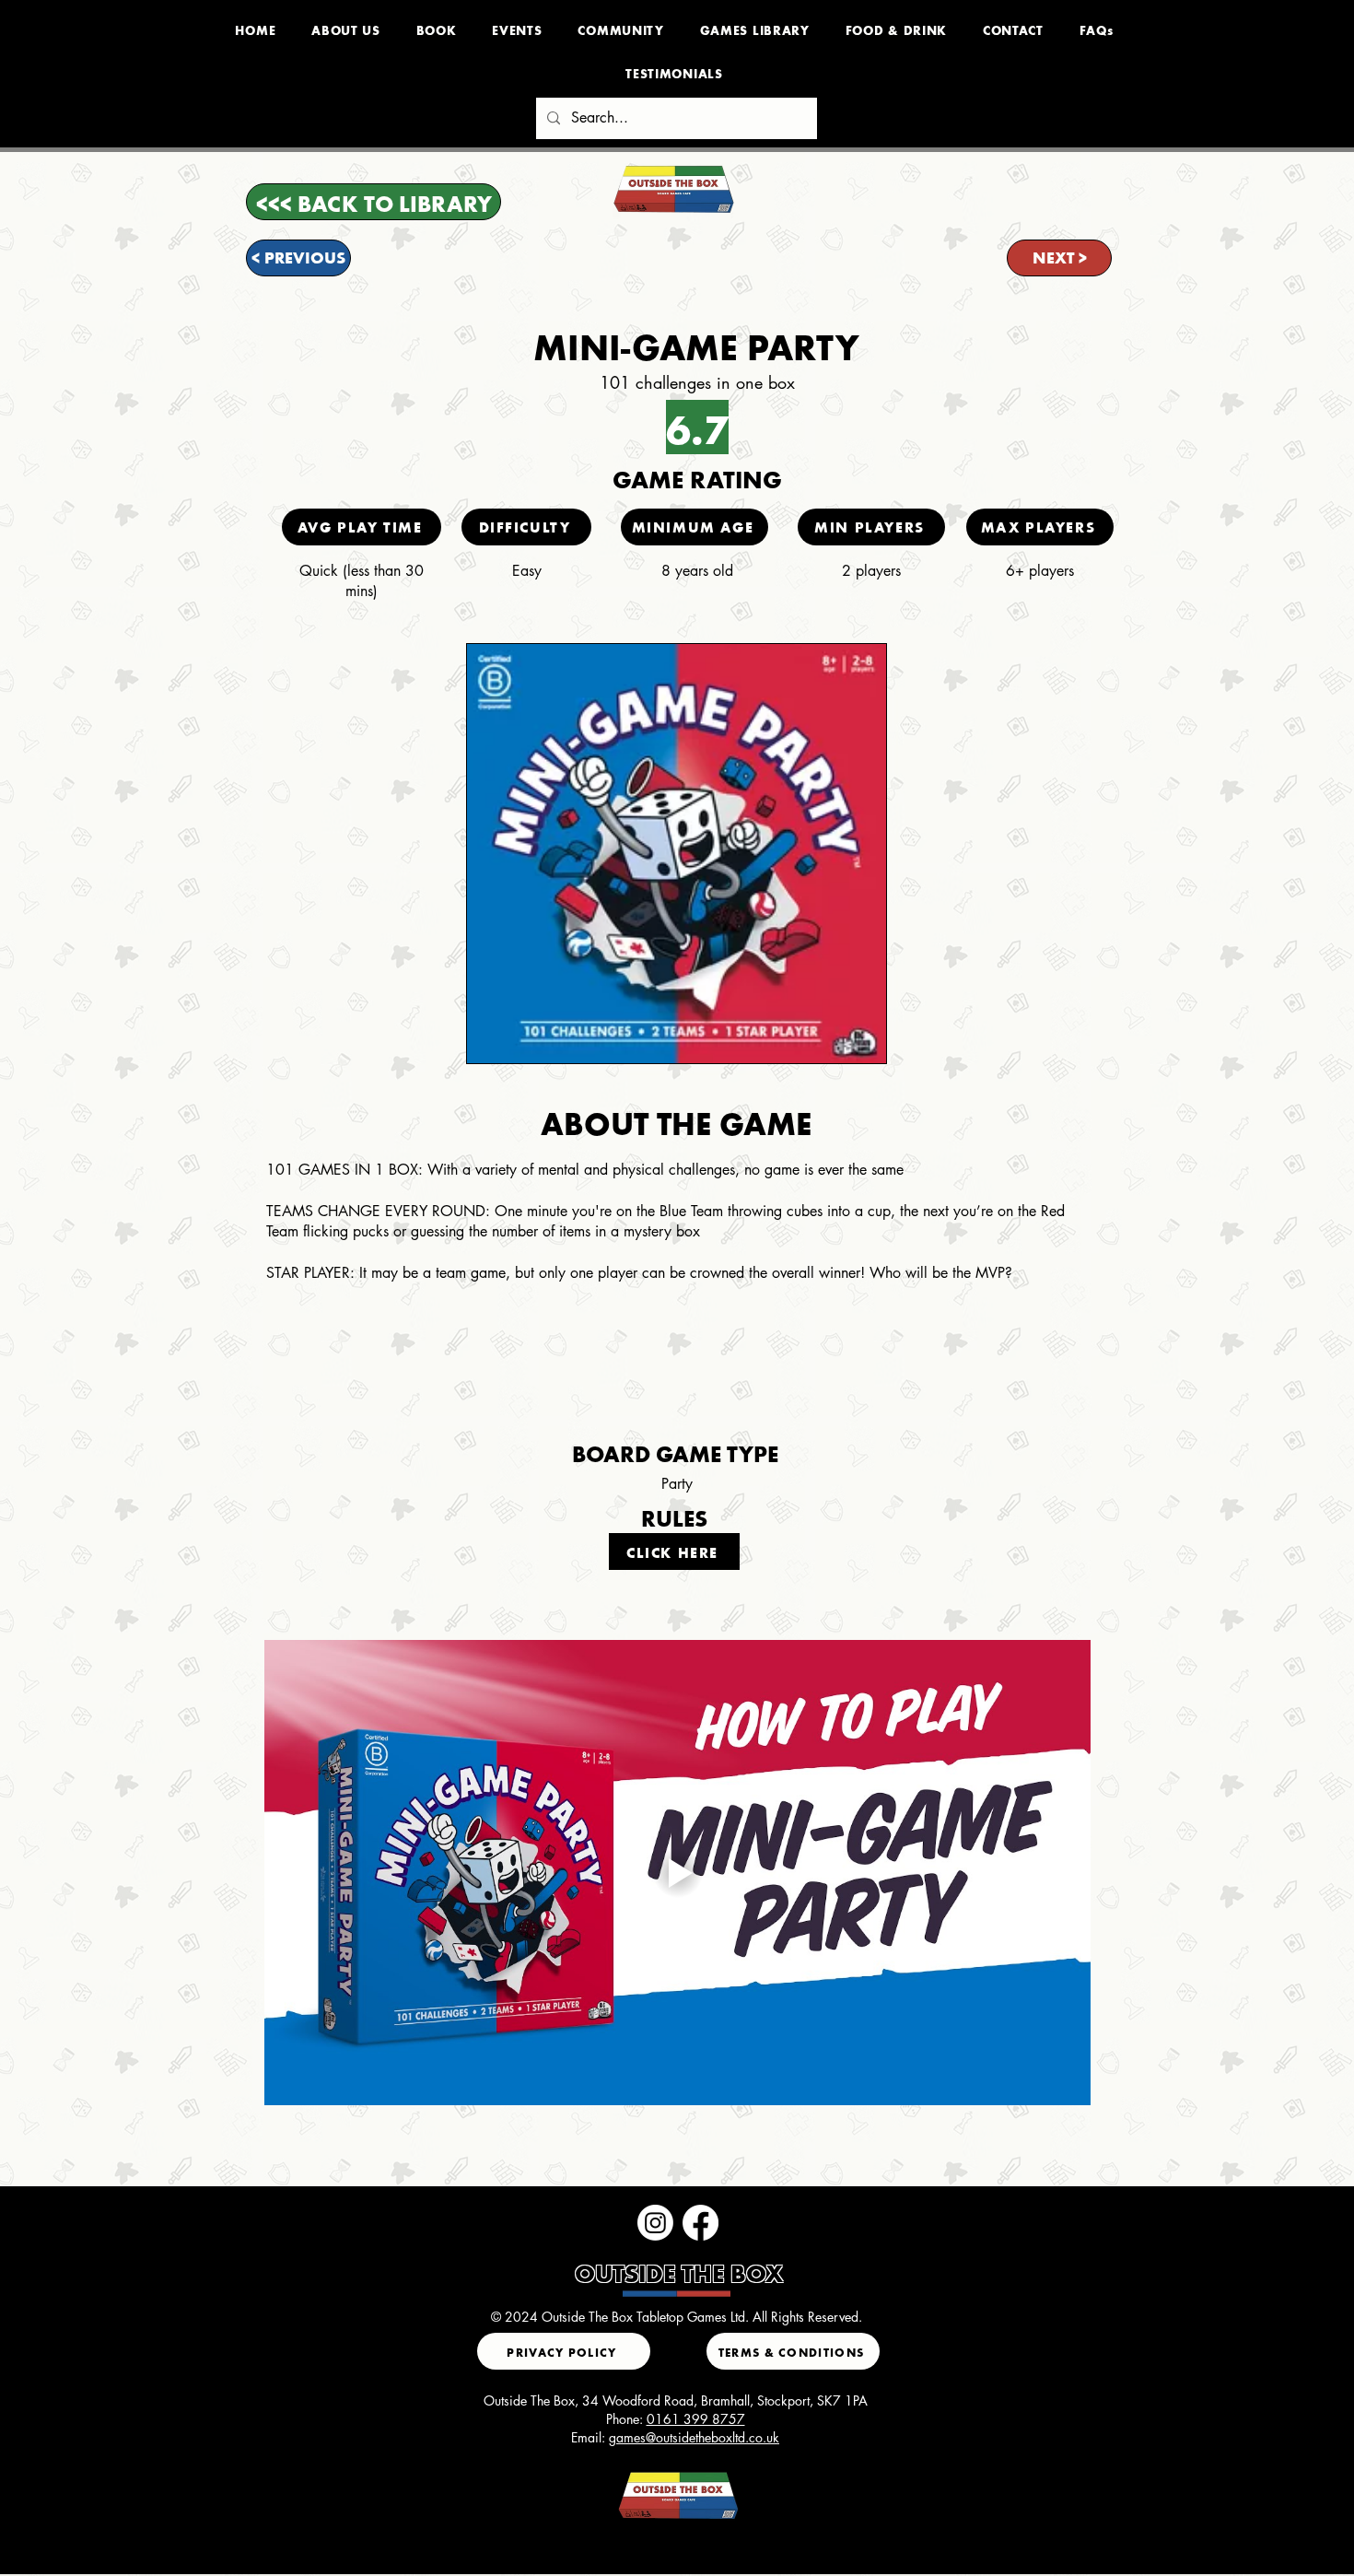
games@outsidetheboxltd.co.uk (694, 2437)
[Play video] (677, 1873)
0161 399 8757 (696, 2419)
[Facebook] (700, 2223)
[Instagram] (655, 2223)
